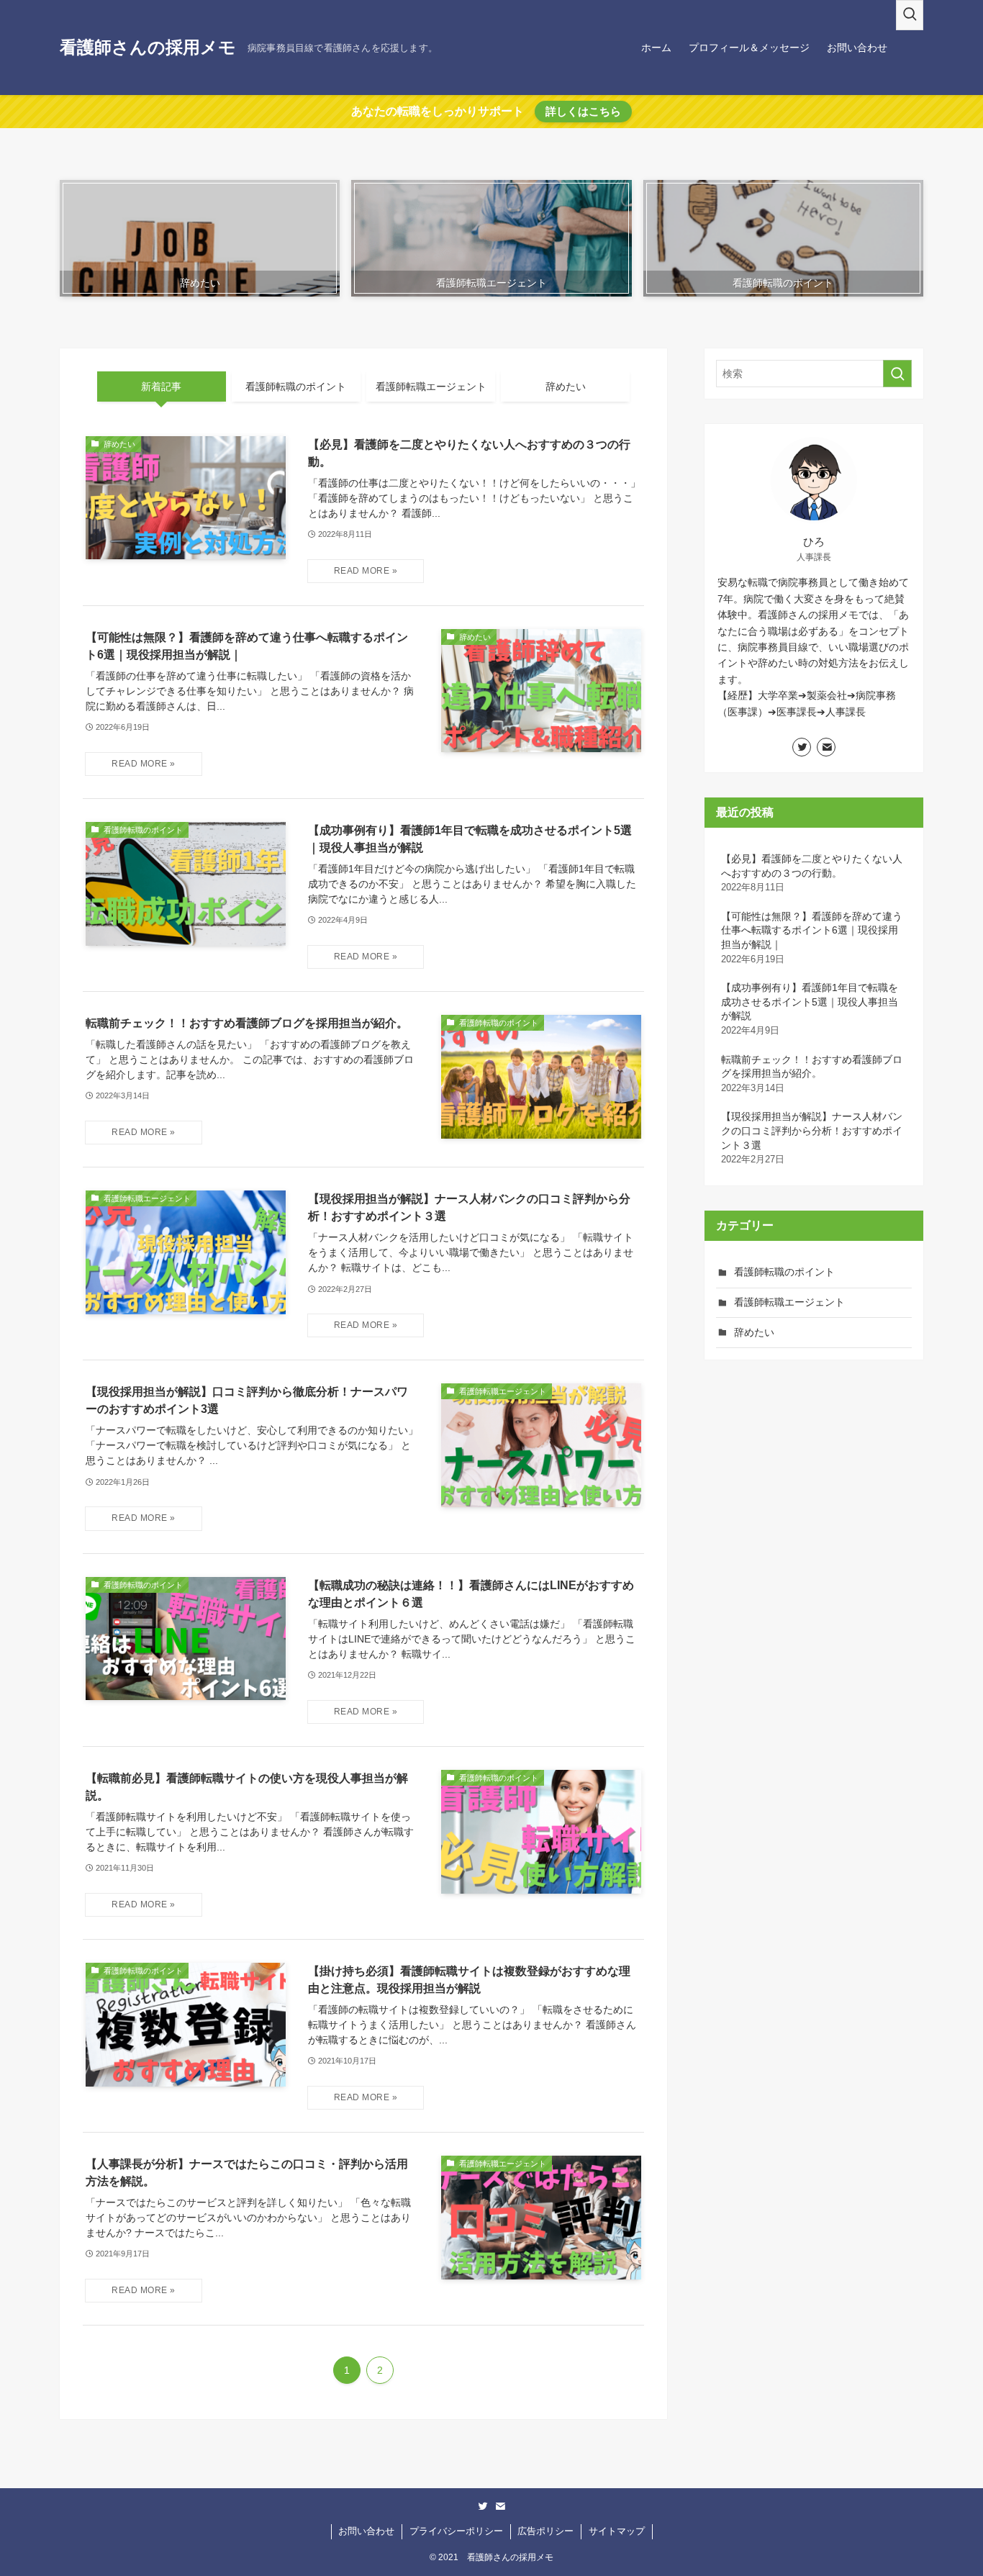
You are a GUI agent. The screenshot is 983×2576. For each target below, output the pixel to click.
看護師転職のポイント (784, 1272)
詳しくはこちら (583, 111)
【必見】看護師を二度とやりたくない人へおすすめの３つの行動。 (812, 873)
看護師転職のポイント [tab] (296, 387)
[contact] (826, 747)
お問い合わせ (366, 2531)
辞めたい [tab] (566, 387)
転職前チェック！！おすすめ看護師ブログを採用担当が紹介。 (812, 1074)
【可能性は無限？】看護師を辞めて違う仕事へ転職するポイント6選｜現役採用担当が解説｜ (812, 937)
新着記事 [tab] (161, 387)
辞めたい (754, 1332)
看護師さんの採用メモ (148, 48)
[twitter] (802, 747)
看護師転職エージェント (789, 1302)
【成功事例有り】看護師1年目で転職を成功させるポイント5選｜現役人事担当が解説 (810, 1009)
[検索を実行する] (897, 374)
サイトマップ (617, 2531)
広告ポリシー (545, 2531)
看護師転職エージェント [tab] (431, 387)
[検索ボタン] (910, 15)
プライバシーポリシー (456, 2531)
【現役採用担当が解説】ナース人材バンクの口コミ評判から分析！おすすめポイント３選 (812, 1138)
